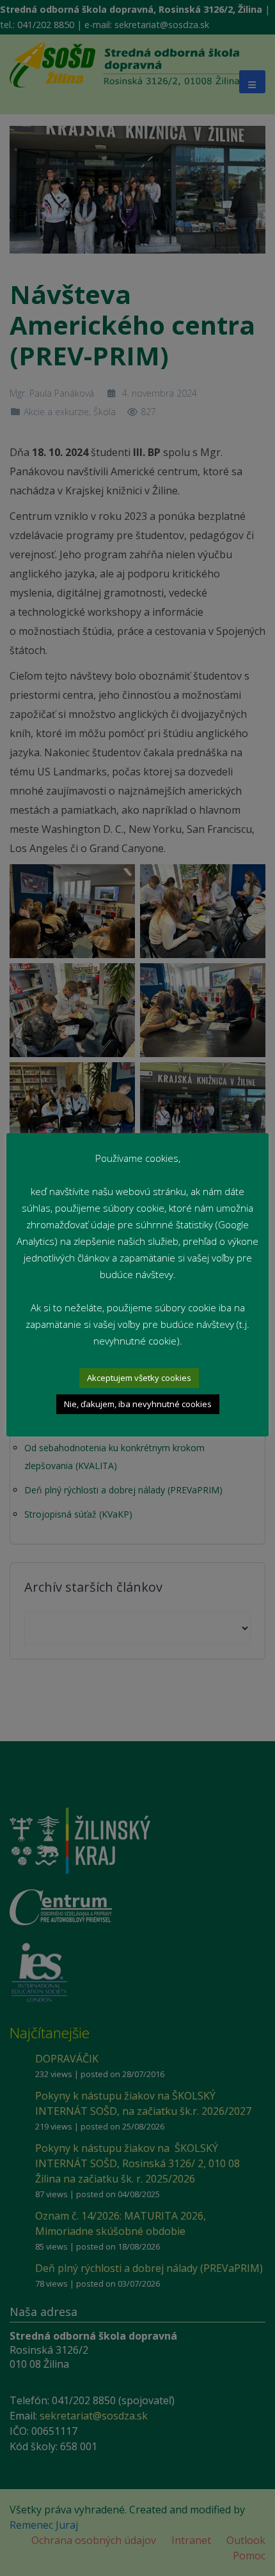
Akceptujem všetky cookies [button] (139, 1378)
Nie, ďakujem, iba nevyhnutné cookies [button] (138, 1404)
